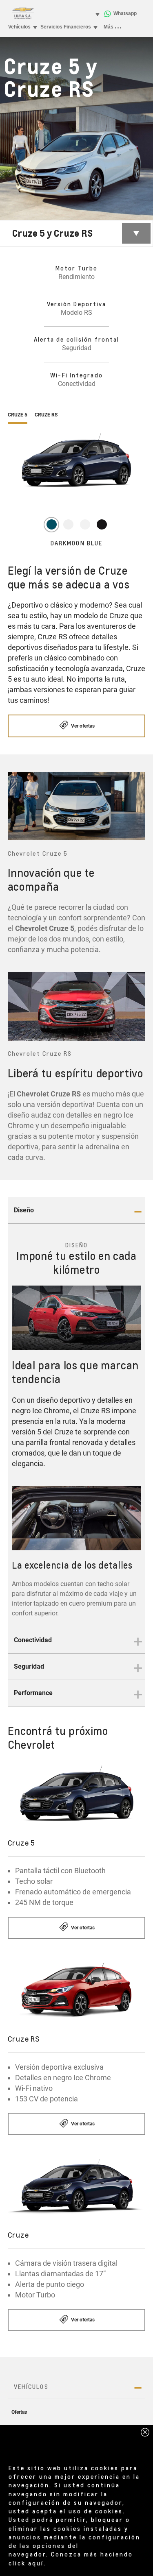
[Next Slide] (135, 806)
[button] (77, 1211)
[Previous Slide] (18, 806)
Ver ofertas (82, 726)
